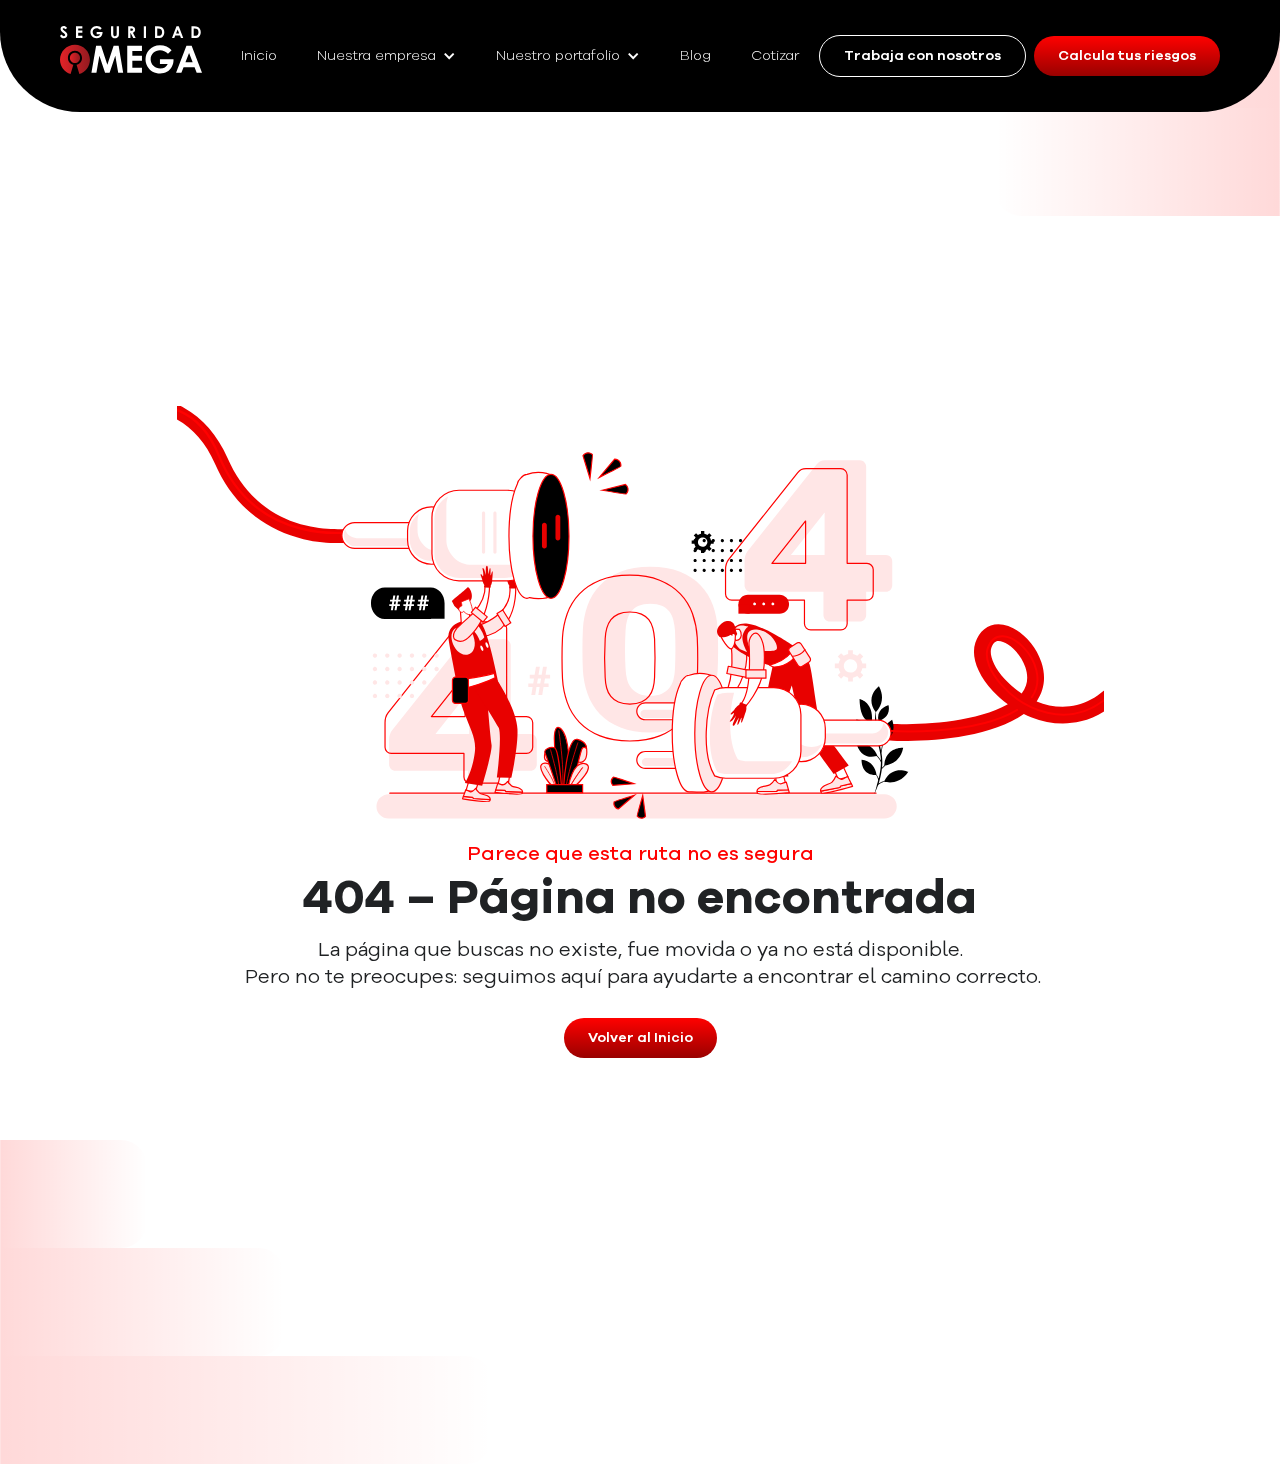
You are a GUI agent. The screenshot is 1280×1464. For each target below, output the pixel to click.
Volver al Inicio (640, 1038)
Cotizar (775, 56)
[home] (131, 50)
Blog (695, 56)
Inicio (259, 56)
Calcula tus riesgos (1127, 56)
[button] (386, 56)
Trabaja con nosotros (922, 56)
